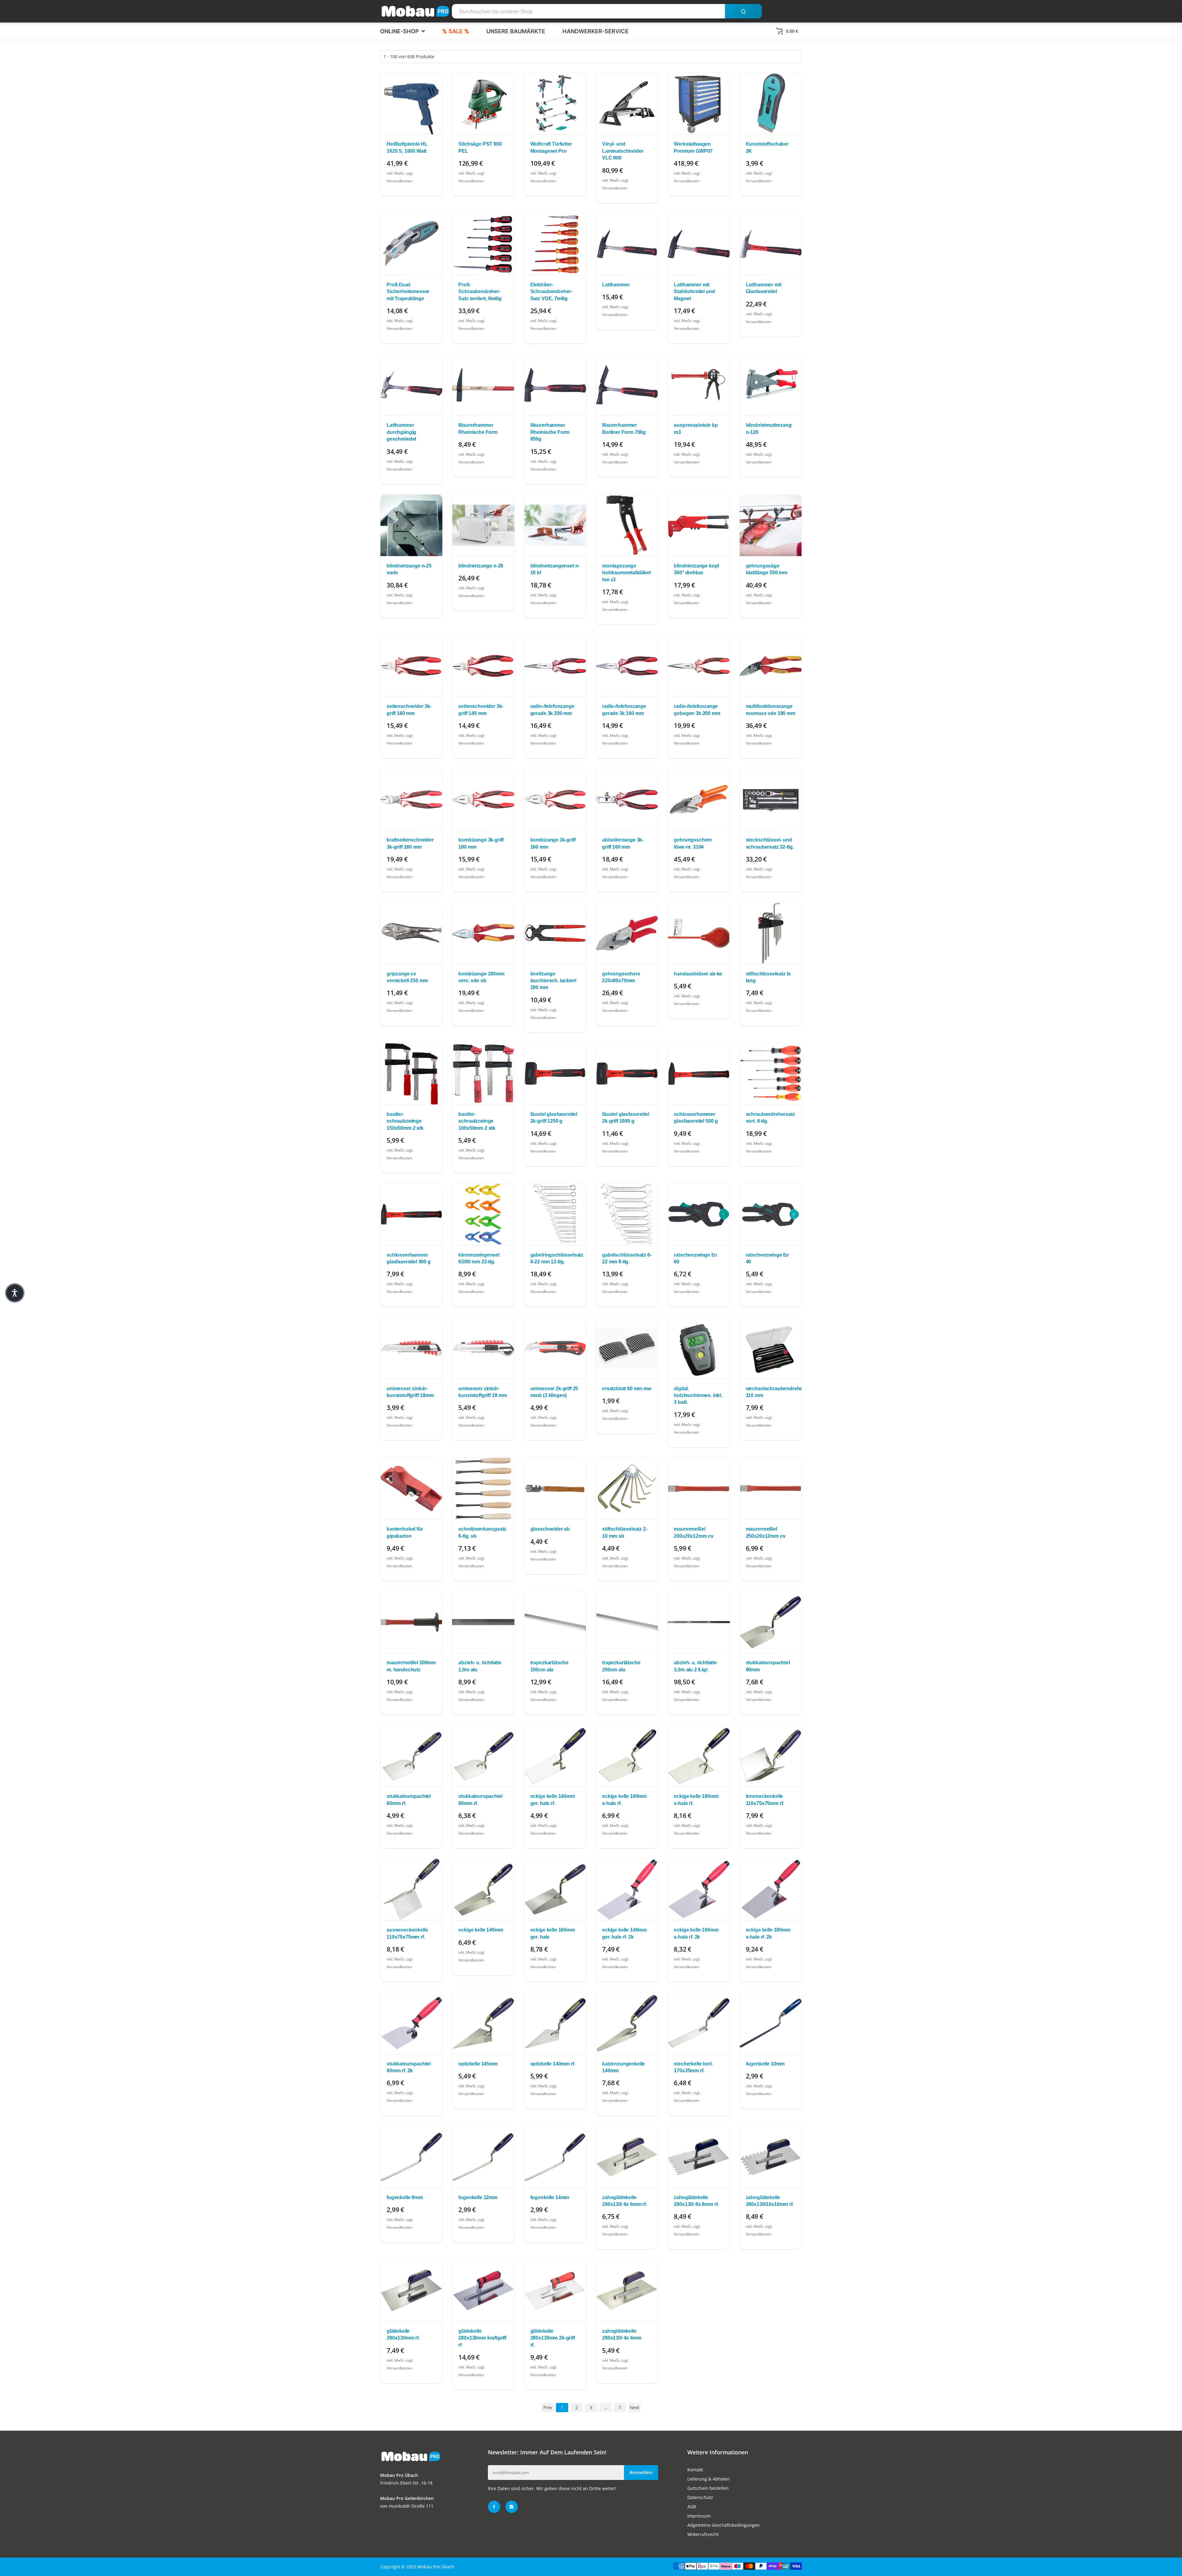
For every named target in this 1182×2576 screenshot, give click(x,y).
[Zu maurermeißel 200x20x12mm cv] (699, 1488)
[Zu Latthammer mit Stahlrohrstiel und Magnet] (699, 244)
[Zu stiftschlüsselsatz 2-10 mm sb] (627, 1488)
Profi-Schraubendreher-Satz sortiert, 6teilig (480, 292)
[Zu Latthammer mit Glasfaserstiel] (771, 244)
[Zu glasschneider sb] (555, 1488)
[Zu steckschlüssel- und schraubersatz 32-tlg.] (771, 799)
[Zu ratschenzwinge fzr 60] (699, 1214)
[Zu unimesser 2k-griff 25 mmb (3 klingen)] (555, 1348)
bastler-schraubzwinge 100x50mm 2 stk (477, 1121)
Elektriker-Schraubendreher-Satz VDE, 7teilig (551, 292)
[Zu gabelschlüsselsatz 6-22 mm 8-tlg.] (627, 1214)
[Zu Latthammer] (627, 244)
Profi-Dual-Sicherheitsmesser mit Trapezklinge (408, 292)
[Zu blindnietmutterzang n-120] (771, 385)
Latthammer (616, 285)
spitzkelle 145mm (478, 2064)
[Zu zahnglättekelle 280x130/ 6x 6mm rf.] (627, 2157)
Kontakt (695, 2470)
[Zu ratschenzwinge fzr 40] (771, 1214)
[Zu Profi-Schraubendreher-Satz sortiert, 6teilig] (483, 244)
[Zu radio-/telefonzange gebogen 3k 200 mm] (699, 666)
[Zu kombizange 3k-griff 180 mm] (483, 799)
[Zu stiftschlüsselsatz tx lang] (771, 933)
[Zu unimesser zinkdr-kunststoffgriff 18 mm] (483, 1348)
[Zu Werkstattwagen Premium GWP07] (699, 103)
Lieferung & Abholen (709, 2479)
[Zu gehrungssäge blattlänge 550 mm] (771, 525)
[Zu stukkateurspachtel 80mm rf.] (483, 1756)
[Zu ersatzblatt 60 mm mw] (627, 1348)
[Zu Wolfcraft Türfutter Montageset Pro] (555, 103)
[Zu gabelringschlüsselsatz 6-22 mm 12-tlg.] (555, 1214)
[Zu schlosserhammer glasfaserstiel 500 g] (699, 1074)
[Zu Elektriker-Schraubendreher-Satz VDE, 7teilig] (555, 244)
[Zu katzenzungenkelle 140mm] (627, 2023)
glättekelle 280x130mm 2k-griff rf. (553, 2338)
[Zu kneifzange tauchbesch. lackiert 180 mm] (555, 933)
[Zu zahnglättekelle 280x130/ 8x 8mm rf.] (699, 2157)
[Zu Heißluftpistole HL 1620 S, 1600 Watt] (411, 103)
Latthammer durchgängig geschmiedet (401, 432)
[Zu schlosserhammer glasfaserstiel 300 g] (411, 1214)
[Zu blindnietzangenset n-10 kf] (555, 525)
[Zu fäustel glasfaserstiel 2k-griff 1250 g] (555, 1074)
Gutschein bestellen (708, 2488)
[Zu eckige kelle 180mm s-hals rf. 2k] (771, 1889)
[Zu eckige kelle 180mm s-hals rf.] (699, 1756)
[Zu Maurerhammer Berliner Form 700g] (627, 385)
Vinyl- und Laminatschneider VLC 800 (623, 151)
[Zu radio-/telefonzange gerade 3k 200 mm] (555, 666)
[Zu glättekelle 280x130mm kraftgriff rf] (483, 2290)
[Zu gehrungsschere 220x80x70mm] (627, 933)
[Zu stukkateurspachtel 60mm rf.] (411, 1756)
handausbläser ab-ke (698, 974)
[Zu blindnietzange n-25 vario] (411, 525)
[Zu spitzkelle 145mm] (483, 2023)
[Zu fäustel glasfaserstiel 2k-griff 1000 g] (627, 1074)
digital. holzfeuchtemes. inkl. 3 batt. (698, 1395)
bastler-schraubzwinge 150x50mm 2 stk (405, 1121)
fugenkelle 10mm (765, 2064)
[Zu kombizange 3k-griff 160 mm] (555, 799)
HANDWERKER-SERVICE (595, 31)
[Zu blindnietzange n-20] (483, 525)
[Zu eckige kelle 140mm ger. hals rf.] (555, 1756)
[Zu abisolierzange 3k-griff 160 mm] (627, 799)
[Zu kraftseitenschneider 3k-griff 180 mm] (411, 799)
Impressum (699, 2516)
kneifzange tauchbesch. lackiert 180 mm (553, 981)
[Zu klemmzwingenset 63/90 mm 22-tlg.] (483, 1214)
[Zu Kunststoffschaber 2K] (771, 103)
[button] (15, 1293)
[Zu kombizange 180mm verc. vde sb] (483, 933)
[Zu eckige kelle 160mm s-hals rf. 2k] (699, 1889)
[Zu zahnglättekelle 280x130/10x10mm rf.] (771, 2157)
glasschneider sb (550, 1529)
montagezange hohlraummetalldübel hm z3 (626, 573)
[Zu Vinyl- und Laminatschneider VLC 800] (627, 103)
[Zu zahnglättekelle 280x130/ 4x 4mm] (627, 2290)
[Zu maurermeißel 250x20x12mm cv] (771, 1488)
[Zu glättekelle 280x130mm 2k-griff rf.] (555, 2290)
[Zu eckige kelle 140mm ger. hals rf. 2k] (627, 1889)
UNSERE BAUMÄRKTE (516, 31)
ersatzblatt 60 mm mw (627, 1389)
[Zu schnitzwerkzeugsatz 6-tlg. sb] (483, 1488)
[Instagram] (512, 2507)
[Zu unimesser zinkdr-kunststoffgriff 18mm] (411, 1348)
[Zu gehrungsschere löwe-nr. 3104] (699, 799)
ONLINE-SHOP (400, 31)
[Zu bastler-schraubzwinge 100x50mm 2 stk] (483, 1074)
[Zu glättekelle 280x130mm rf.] (411, 2290)
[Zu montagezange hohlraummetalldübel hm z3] (627, 525)
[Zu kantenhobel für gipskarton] (411, 1488)
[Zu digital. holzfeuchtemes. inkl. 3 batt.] (699, 1348)
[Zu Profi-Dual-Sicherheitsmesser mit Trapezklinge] (411, 244)
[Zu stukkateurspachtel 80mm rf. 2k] (411, 2023)
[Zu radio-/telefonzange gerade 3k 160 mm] (627, 666)
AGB (692, 2507)
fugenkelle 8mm (405, 2197)
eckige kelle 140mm (481, 1930)
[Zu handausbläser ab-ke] (699, 933)
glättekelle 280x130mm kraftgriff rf (482, 2338)
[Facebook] (494, 2507)
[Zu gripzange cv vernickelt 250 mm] (411, 933)
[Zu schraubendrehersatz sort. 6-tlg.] (771, 1074)
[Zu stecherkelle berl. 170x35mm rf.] (699, 2023)
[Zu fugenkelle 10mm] (771, 2023)
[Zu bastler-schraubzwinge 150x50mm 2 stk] (411, 1074)
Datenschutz (700, 2497)
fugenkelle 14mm (550, 2197)
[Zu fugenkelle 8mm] (411, 2157)
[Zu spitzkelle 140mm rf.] (555, 2023)
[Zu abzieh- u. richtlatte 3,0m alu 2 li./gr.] (699, 1622)
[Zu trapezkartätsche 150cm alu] (555, 1622)
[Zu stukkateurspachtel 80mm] (771, 1622)
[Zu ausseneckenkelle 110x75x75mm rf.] (411, 1889)
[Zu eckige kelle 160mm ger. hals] (555, 1889)
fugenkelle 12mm (478, 2197)
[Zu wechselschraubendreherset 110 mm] (771, 1348)
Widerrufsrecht (703, 2534)
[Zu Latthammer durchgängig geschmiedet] (411, 385)
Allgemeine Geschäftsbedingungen (724, 2525)
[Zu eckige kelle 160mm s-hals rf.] (627, 1756)
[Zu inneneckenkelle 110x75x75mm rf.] (771, 1756)
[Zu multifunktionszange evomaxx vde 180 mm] (771, 666)
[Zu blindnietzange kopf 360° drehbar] (699, 525)
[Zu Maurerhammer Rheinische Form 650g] (555, 385)
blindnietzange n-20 (481, 566)
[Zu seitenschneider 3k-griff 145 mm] (483, 666)
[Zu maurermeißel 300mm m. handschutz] (411, 1622)
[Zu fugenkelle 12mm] (483, 2157)
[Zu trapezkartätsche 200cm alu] (627, 1622)
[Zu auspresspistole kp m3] (699, 385)
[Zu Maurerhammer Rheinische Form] (483, 385)
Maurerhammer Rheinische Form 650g (550, 432)
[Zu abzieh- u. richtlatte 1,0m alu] (483, 1622)
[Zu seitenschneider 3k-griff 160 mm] (411, 666)
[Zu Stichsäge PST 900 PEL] (483, 103)
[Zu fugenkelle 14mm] (555, 2157)
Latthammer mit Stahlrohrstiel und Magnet (694, 292)
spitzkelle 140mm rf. (553, 2064)
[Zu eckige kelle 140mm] (483, 1889)
